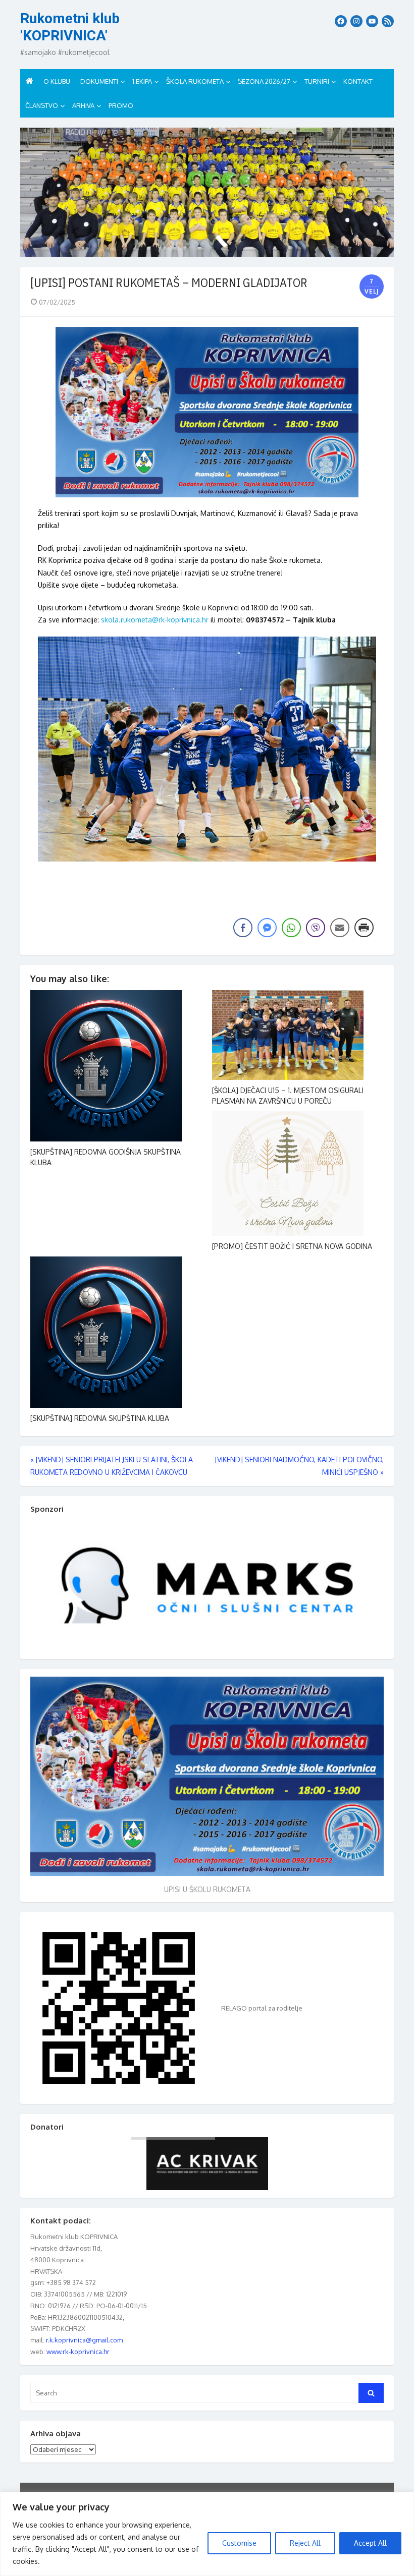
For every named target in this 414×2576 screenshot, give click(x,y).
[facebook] (341, 21)
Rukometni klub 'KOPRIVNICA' (70, 27)
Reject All (305, 2543)
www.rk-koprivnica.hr (78, 2352)
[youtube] (372, 21)
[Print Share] (364, 928)
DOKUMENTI (99, 81)
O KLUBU (57, 81)
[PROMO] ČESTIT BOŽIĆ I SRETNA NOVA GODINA (292, 1246)
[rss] (388, 21)
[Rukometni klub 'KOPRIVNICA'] (207, 192)
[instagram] (356, 21)
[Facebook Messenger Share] (267, 928)
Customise (239, 2543)
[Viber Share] (316, 928)
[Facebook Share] (243, 928)
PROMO (121, 105)
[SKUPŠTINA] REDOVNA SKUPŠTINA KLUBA (100, 1418)
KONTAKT (358, 81)
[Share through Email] (340, 928)
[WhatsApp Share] (291, 928)
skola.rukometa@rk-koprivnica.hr (155, 620)
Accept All (370, 2543)
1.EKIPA (142, 81)
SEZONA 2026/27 (264, 81)
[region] (207, 2534)
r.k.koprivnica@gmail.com (84, 2340)
